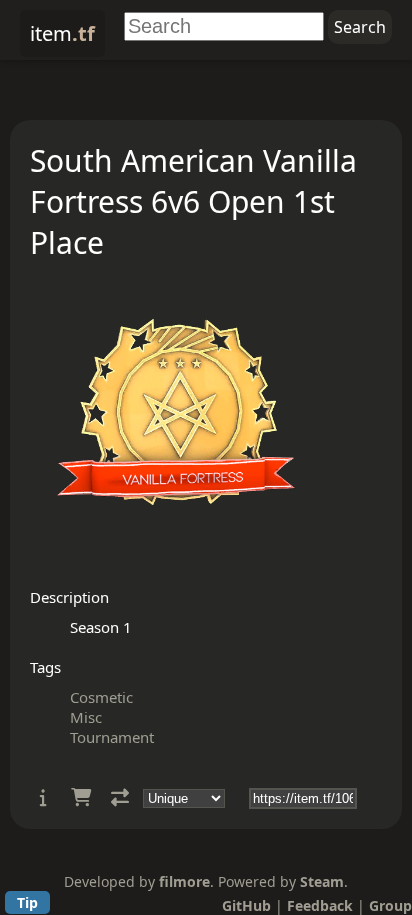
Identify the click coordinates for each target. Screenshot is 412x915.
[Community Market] (81, 797)
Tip (27, 902)
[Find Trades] (120, 797)
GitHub (246, 905)
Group (390, 905)
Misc (86, 717)
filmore (184, 881)
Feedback (320, 905)
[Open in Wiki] (43, 797)
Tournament (112, 737)
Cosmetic (101, 697)
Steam (322, 881)
